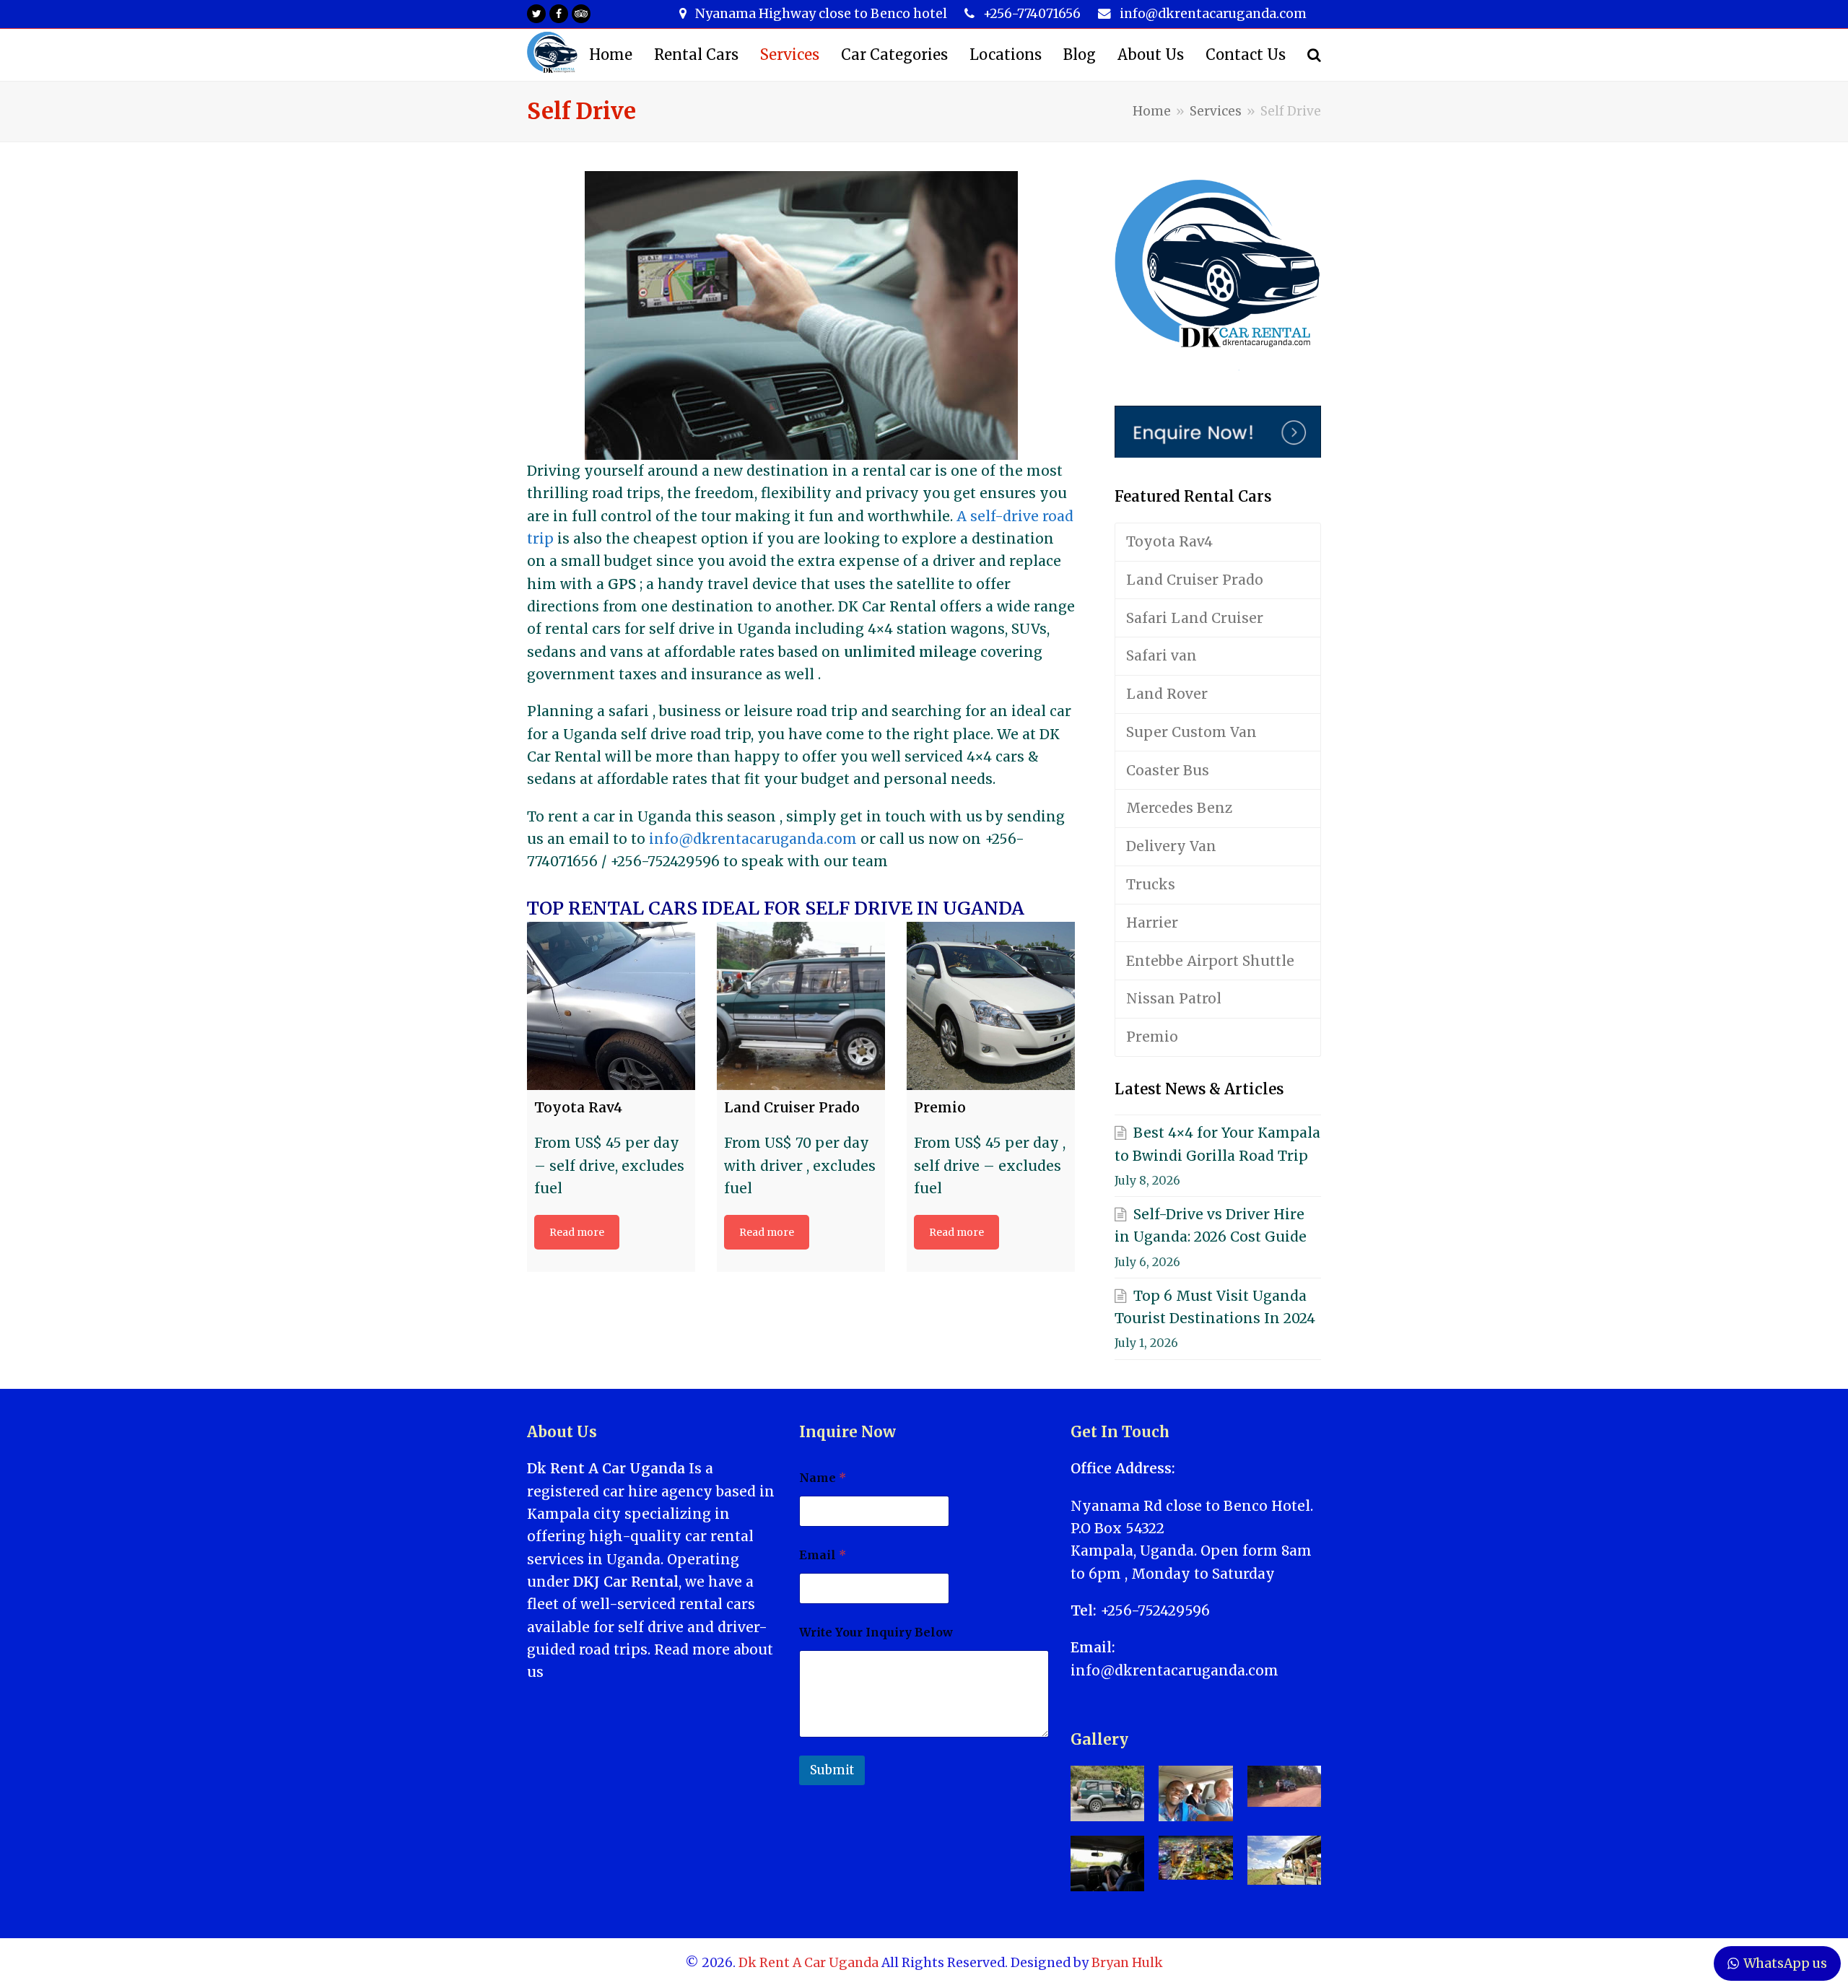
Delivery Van (1171, 846)
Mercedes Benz (1179, 808)
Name (823, 1478)
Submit (832, 1770)
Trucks (1151, 884)
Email (823, 1555)
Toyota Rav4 (1169, 541)
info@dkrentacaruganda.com (753, 839)
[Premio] (991, 1006)
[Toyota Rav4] (611, 1006)
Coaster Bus (1168, 770)
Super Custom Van (1191, 732)
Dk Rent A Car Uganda (808, 1963)
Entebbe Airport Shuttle (1210, 961)
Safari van (1161, 655)
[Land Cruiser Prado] (801, 1006)
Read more (577, 1232)
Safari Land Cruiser (1195, 618)
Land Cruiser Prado (1195, 580)
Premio (1152, 1037)
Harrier (1152, 923)
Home (1152, 111)
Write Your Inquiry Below (876, 1632)
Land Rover (1167, 694)
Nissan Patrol (1174, 998)
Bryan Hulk (1127, 1963)
